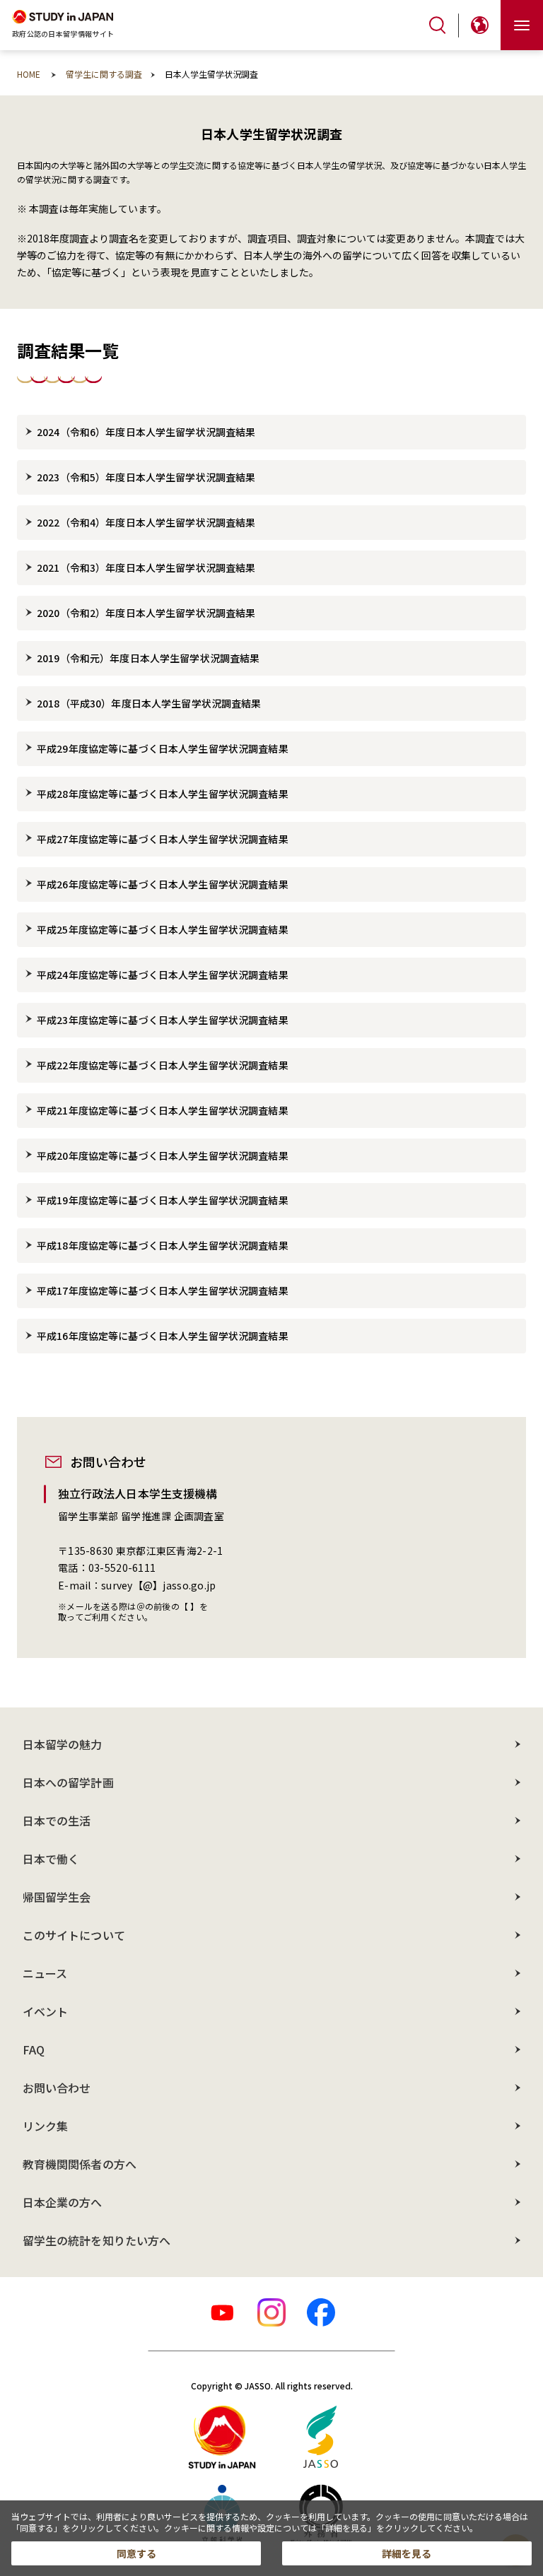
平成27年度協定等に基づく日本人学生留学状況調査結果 (163, 839)
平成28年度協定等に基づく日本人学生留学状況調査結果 (163, 794)
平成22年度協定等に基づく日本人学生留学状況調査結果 (163, 1065)
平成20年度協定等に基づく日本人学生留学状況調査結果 (163, 1155)
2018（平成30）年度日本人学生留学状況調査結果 (149, 703)
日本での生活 (57, 1821)
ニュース (45, 1973)
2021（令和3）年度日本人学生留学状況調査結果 (146, 567)
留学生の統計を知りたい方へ (97, 2240)
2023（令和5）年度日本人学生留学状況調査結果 (146, 477)
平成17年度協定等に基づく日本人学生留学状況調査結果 (163, 1290)
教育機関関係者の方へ (80, 2164)
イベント (45, 2011)
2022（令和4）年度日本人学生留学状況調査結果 (146, 522)
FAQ (34, 2049)
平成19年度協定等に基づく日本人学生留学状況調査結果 (163, 1200)
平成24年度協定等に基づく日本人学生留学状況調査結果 (163, 975)
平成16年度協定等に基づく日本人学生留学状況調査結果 (163, 1336)
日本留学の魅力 (63, 1744)
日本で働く (51, 1859)
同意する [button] (136, 2553)
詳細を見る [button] (407, 2553)
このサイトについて (74, 1935)
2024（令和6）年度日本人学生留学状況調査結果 (146, 432)
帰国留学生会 (57, 1897)
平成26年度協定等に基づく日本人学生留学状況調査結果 (163, 884)
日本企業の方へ (63, 2202)
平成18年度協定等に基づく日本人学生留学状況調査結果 (163, 1245)
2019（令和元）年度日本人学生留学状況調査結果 (148, 658)
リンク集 (45, 2126)
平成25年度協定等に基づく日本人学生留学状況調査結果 (163, 929)
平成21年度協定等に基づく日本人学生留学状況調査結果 (163, 1110)
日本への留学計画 (68, 1782)
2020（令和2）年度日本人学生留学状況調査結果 (146, 613)
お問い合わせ (57, 2088)
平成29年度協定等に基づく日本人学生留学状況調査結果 (163, 748)
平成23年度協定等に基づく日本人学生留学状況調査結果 (163, 1020)
